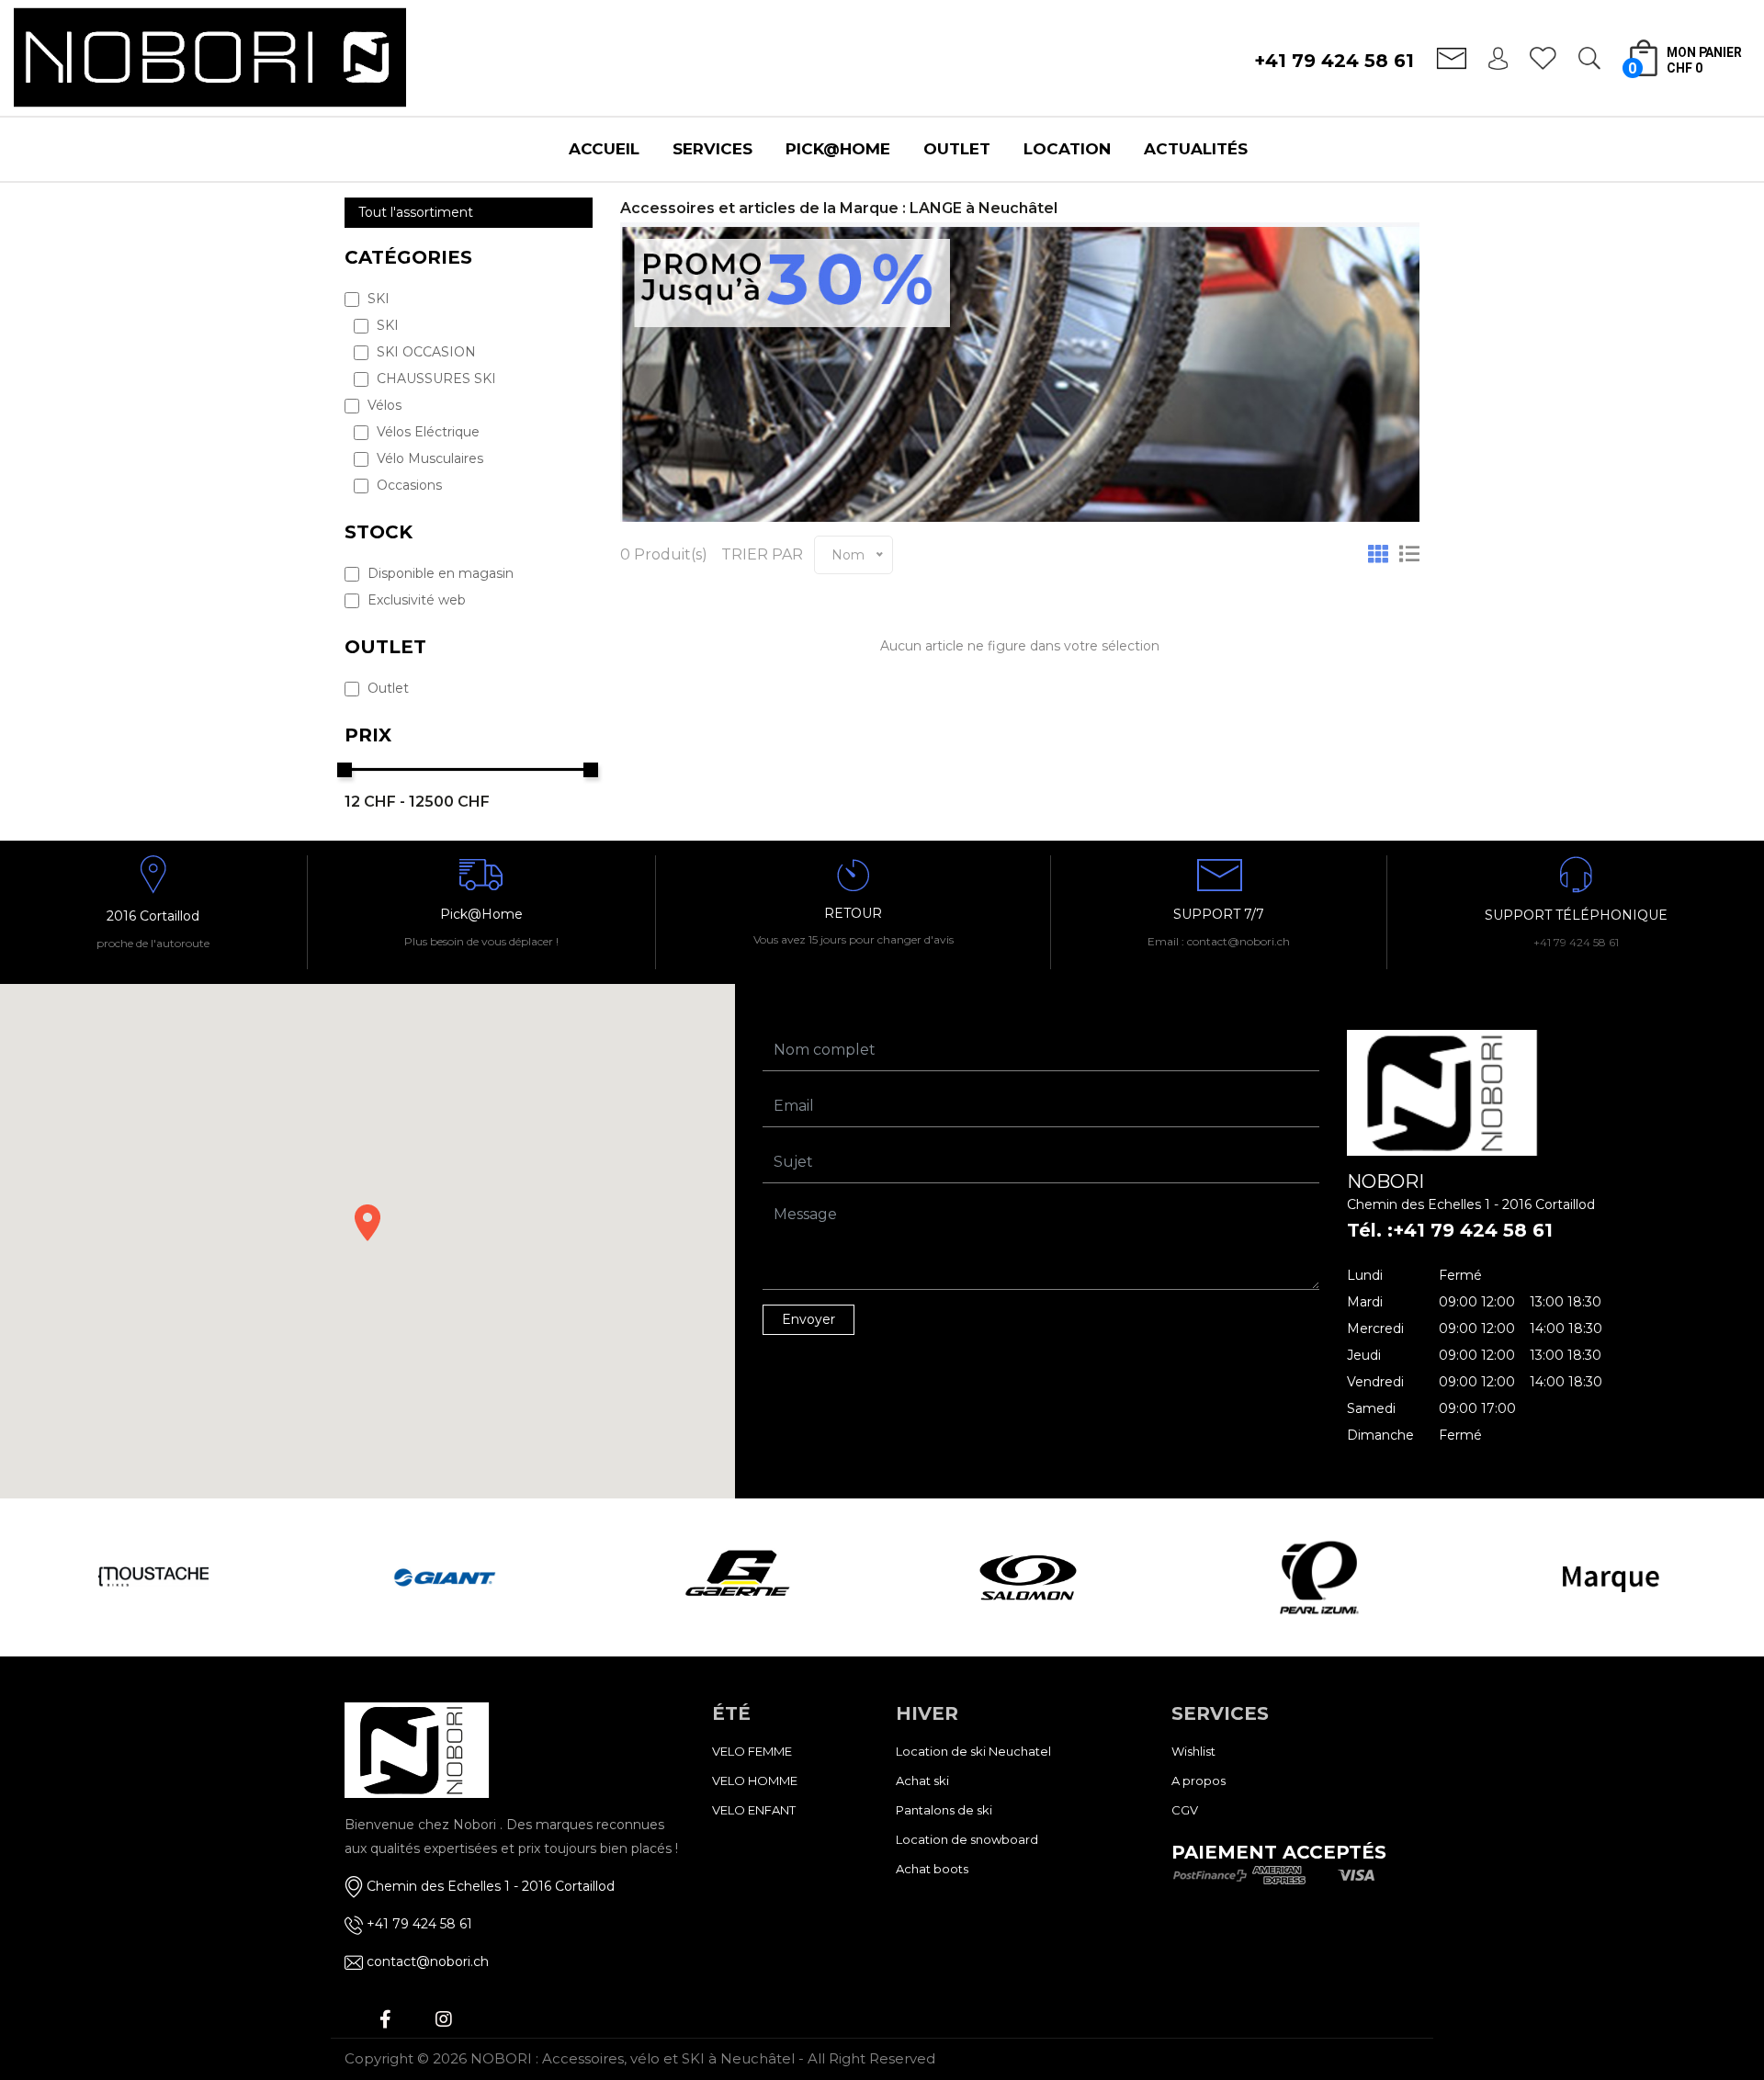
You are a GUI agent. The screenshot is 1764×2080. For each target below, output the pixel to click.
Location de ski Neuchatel (973, 1751)
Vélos (383, 405)
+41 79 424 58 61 (1334, 61)
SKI (377, 299)
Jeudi (1364, 1355)
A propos (1199, 1780)
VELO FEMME (752, 1751)
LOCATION (1067, 149)
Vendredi (1375, 1382)
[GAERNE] (736, 1577)
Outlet (386, 688)
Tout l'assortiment (416, 212)
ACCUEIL (604, 149)
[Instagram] (444, 2019)
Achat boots (932, 1869)
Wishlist (1193, 1751)
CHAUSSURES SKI (435, 379)
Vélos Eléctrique (426, 432)
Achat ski (922, 1780)
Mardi (1365, 1302)
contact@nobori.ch (428, 1961)
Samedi (1371, 1408)
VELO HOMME (755, 1780)
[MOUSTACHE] (153, 1577)
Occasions (407, 485)
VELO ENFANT (754, 1810)
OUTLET (957, 149)
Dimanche (1380, 1435)
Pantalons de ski (944, 1810)
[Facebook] (385, 2019)
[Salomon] (1028, 1577)
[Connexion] (1498, 57)
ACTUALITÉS (1196, 149)
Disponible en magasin (439, 573)
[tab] (1378, 554)
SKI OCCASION (424, 352)
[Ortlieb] (1611, 1577)
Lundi (1365, 1275)
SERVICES (712, 149)
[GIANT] (445, 1577)
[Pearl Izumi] (1320, 1577)
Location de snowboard (967, 1839)
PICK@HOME (838, 149)
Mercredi (1375, 1328)
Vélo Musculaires (428, 458)
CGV (1185, 1810)
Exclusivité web (415, 600)
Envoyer (808, 1319)
